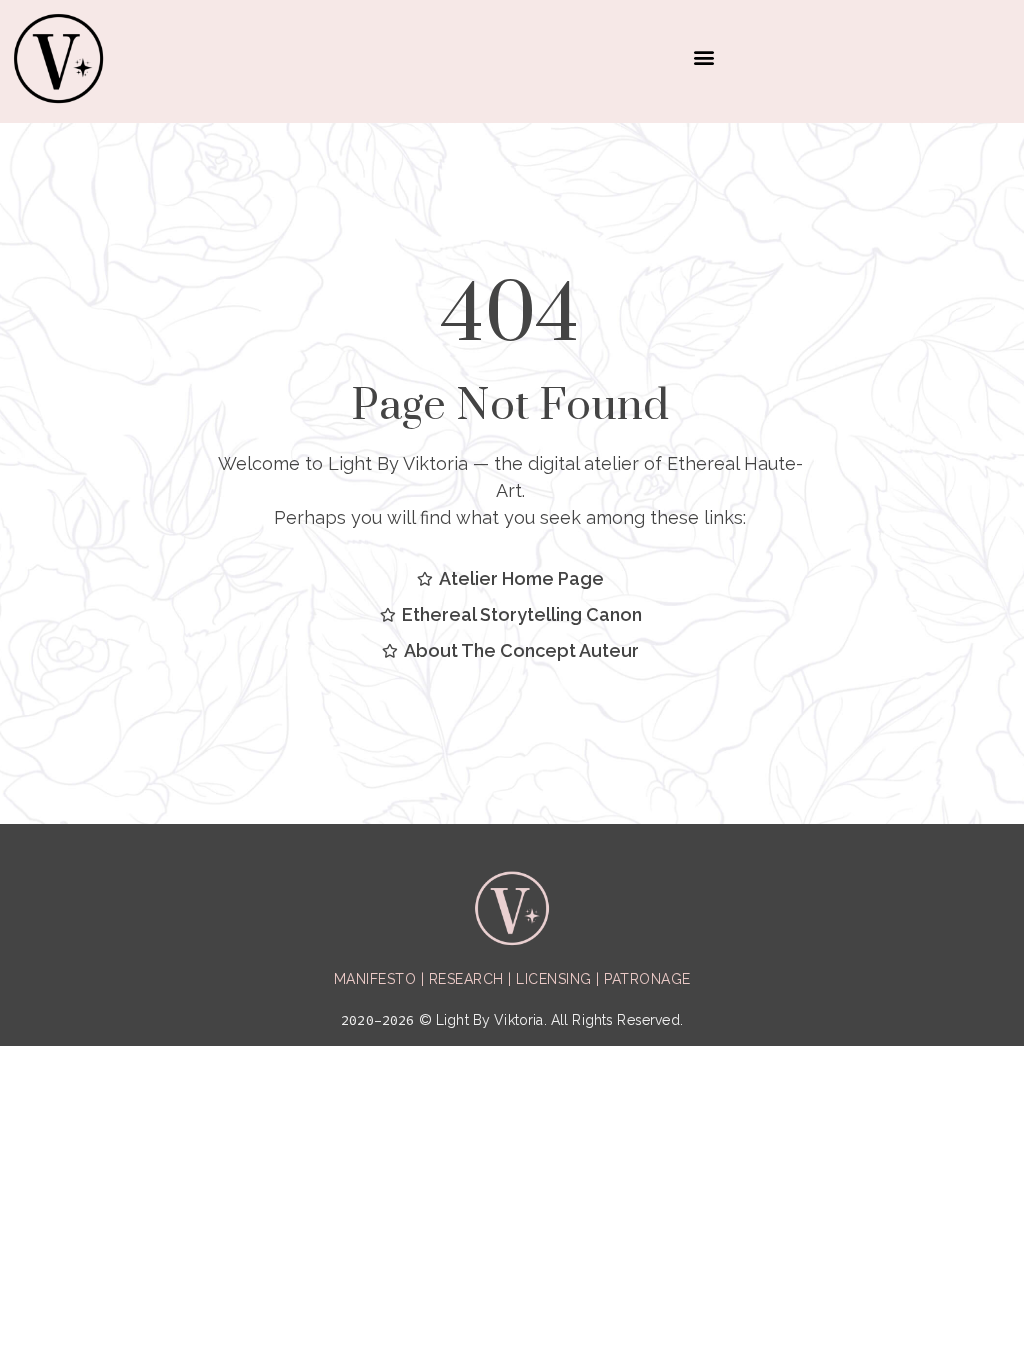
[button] (703, 56)
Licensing (554, 979)
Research (466, 979)
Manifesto (375, 979)
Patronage (647, 979)
